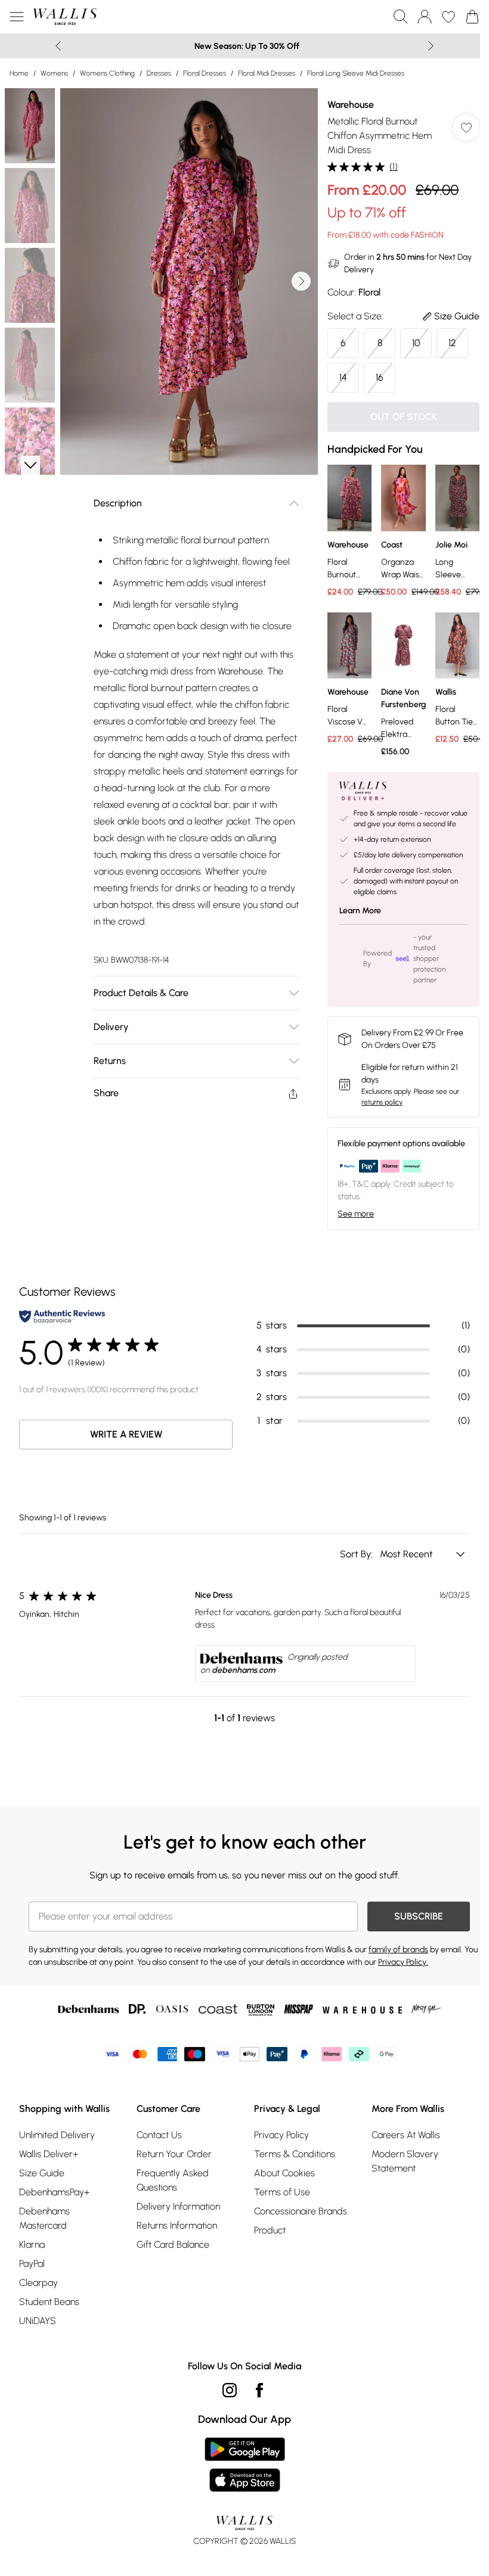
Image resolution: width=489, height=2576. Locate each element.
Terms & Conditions (295, 2154)
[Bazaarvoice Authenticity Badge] (62, 1316)
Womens (54, 73)
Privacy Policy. (403, 1962)
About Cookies (284, 2173)
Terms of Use (282, 2192)
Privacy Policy (281, 2135)
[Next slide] (431, 46)
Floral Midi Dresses (267, 73)
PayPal (32, 2264)
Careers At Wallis (406, 2135)
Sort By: (358, 1554)
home (19, 73)
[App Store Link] (245, 2465)
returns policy (382, 1102)
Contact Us (159, 2135)
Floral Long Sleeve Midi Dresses (356, 73)
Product (270, 2230)
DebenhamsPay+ (54, 2192)
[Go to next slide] (301, 281)
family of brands (398, 1950)
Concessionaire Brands (301, 2211)
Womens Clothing (107, 73)
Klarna (32, 2244)
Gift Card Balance (173, 2244)
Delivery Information (178, 2206)
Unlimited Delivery (57, 2135)
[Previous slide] (58, 46)
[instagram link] (230, 2390)
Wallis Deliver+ (49, 2154)
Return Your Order (174, 2154)
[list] (189, 281)
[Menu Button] (17, 17)
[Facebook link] (259, 2390)
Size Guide (42, 2173)
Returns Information (177, 2225)
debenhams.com (243, 1670)
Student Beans (49, 2302)
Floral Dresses (205, 73)
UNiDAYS (38, 2321)
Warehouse (351, 105)
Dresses (159, 73)
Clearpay (38, 2283)
